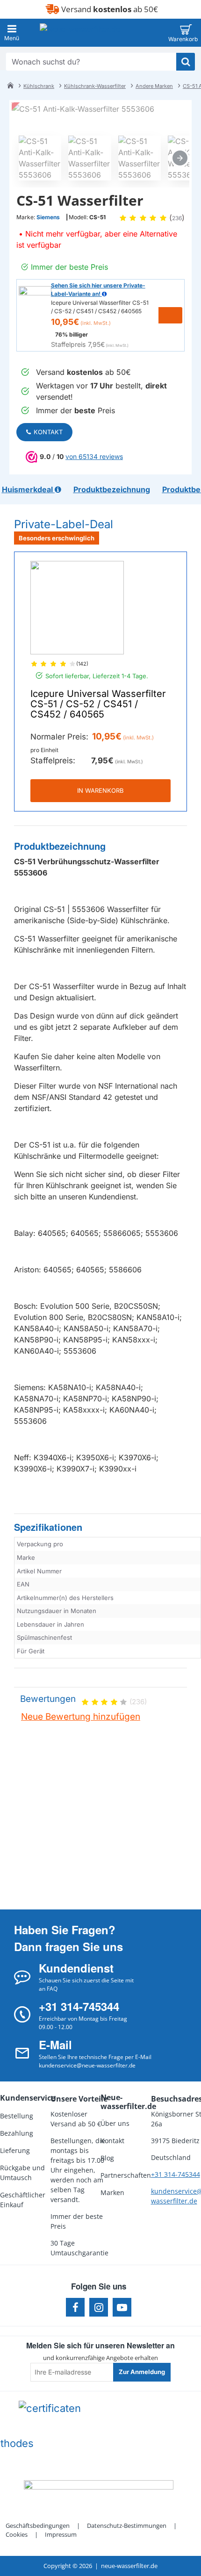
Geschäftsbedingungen (38, 2526)
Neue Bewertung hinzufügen (81, 1717)
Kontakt (48, 432)
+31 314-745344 (176, 2174)
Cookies (17, 2534)
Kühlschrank (39, 86)
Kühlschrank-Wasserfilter (95, 86)
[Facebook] (75, 2307)
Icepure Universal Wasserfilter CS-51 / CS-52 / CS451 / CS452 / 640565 (98, 704)
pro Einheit (44, 750)
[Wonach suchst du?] (186, 62)
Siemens (48, 217)
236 (177, 218)
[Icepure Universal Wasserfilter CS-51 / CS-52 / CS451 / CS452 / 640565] (77, 608)
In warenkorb (100, 790)
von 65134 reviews (94, 456)
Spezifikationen (48, 1527)
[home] (10, 85)
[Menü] (12, 33)
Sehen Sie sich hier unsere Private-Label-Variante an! (98, 290)
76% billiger (72, 334)
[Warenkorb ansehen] (186, 33)
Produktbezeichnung (60, 846)
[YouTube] (122, 2307)
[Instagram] (99, 2307)
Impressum (61, 2534)
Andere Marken (154, 86)
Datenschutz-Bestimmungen (127, 2526)
